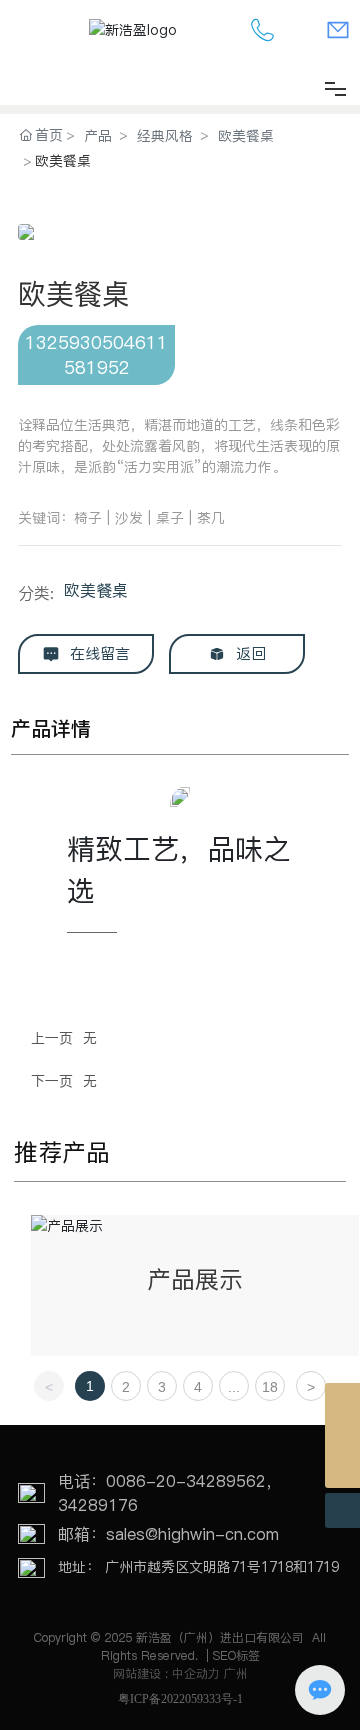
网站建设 (139, 1673)
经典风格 (165, 136)
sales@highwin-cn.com (192, 1534)
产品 (98, 136)
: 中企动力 (192, 1673)
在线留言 (97, 653)
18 (270, 1387)
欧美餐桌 (246, 136)
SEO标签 (236, 1655)
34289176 (98, 1505)
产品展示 (195, 1279)
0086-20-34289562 (186, 1481)
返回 (248, 653)
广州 (236, 1673)
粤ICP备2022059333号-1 (180, 1699)
